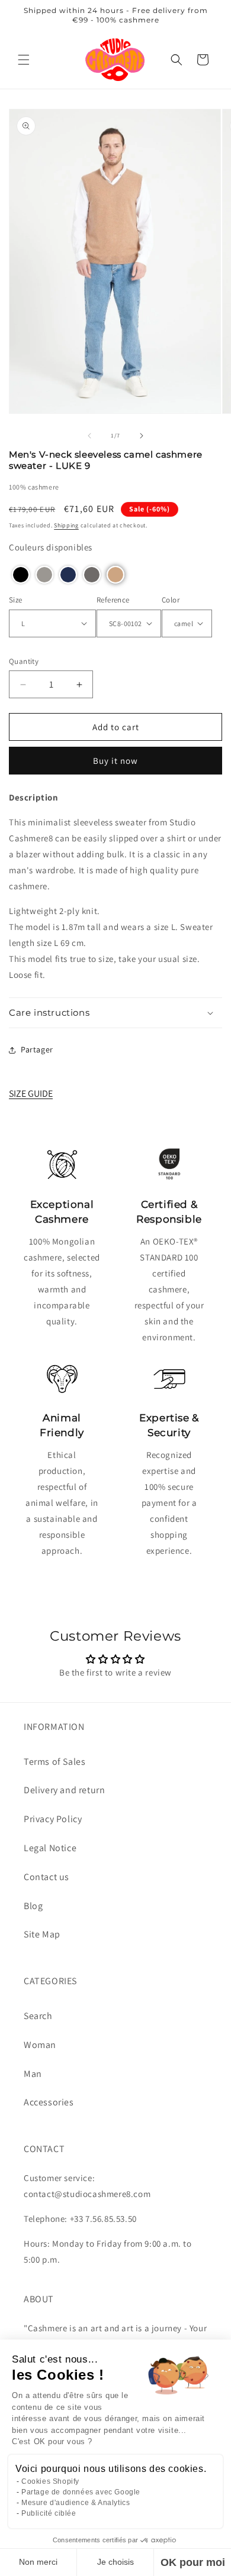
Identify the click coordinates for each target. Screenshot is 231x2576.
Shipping (66, 525)
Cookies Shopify (50, 2481)
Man (33, 2074)
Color (171, 600)
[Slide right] (142, 436)
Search (38, 2016)
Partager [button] (37, 1049)
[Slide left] (89, 436)
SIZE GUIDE (31, 1093)
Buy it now (115, 761)
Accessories (49, 2102)
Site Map (42, 1934)
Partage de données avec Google (81, 2492)
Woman (40, 2045)
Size (16, 600)
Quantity (24, 661)
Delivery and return (64, 1790)
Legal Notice (50, 1848)
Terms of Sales (54, 1762)
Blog (33, 1906)
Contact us (46, 1877)
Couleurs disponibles (51, 547)
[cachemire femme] (115, 59)
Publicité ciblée (49, 2513)
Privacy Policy (53, 1819)
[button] (24, 60)
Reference (113, 600)
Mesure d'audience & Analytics (76, 2503)
